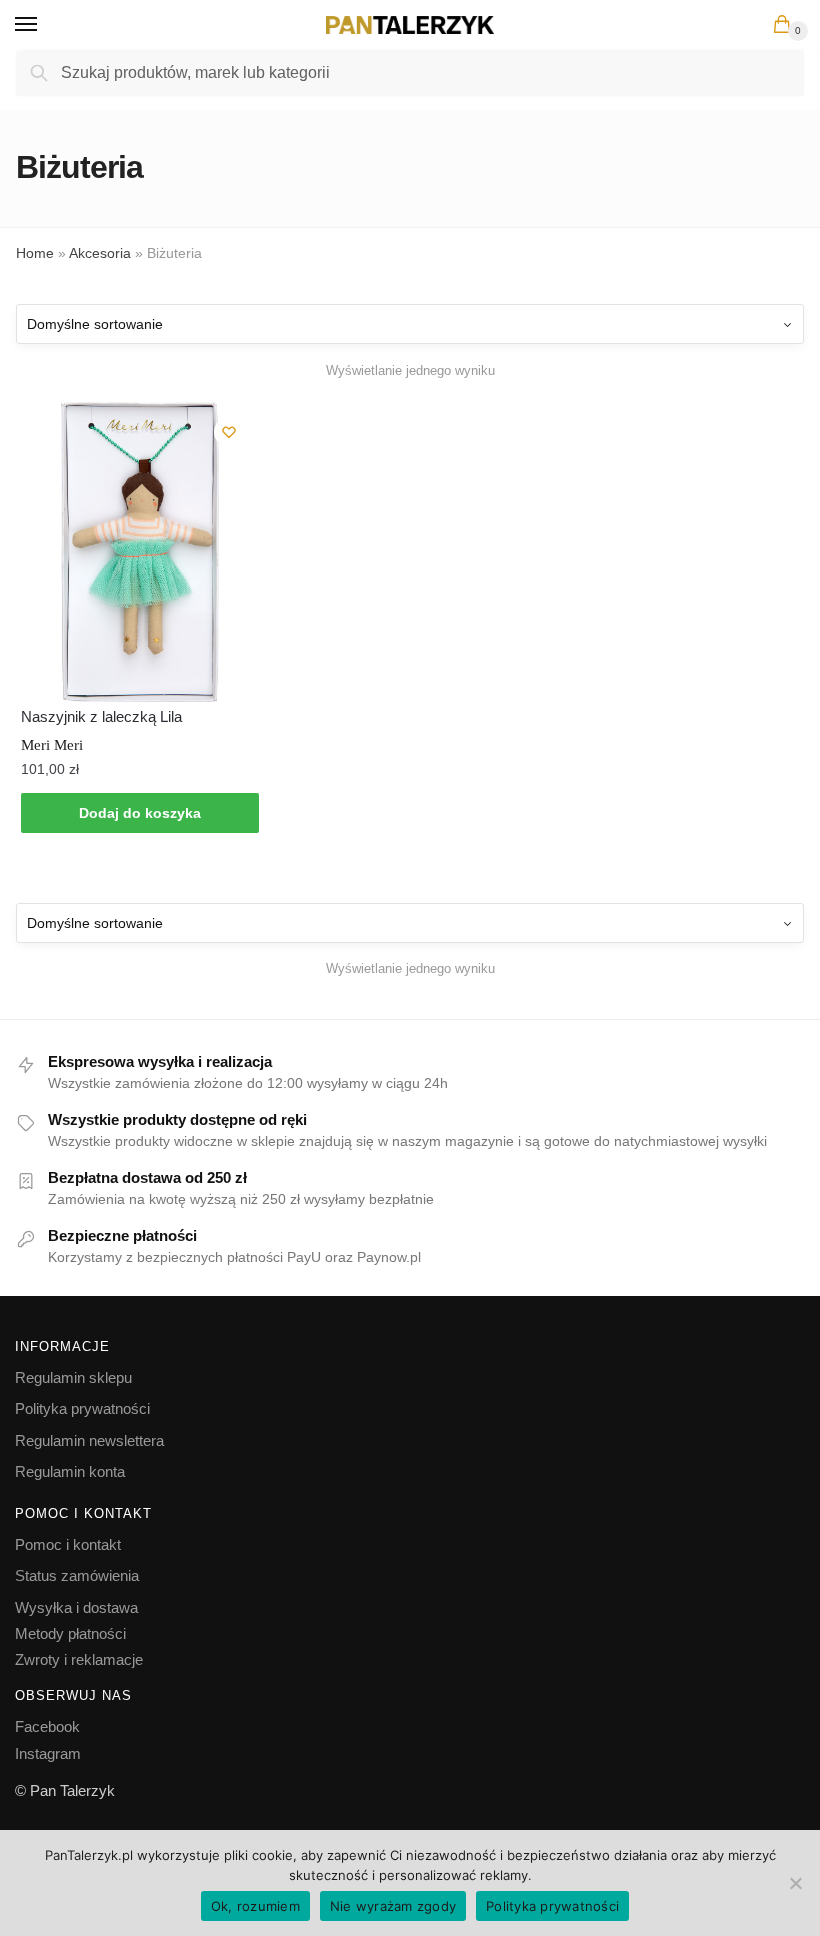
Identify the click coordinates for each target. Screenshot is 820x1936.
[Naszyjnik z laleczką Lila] (140, 552)
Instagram (48, 1753)
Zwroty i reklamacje (79, 1659)
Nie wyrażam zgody (393, 1906)
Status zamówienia (77, 1575)
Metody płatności (70, 1633)
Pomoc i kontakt (68, 1544)
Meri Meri (52, 745)
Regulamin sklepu (73, 1377)
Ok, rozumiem (255, 1906)
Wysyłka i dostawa (76, 1607)
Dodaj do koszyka (140, 813)
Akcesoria (100, 253)
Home (35, 253)
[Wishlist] (229, 432)
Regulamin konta (70, 1471)
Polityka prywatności (82, 1408)
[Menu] (45, 25)
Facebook (47, 1726)
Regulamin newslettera (89, 1440)
